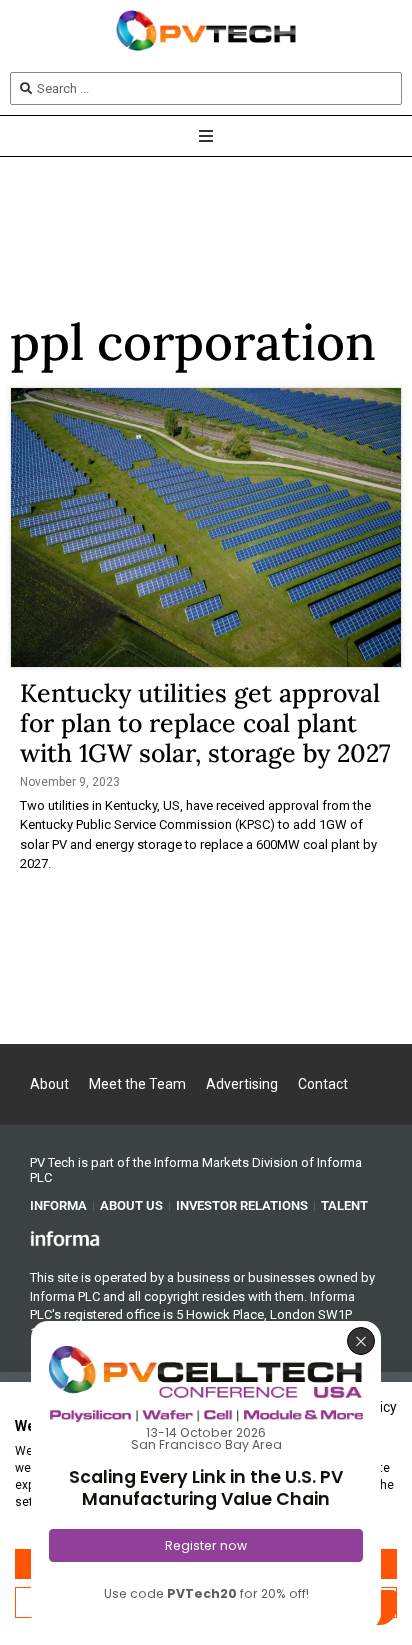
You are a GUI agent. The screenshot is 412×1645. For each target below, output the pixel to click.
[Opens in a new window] (65, 1237)
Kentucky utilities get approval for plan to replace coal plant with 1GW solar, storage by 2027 (205, 723)
